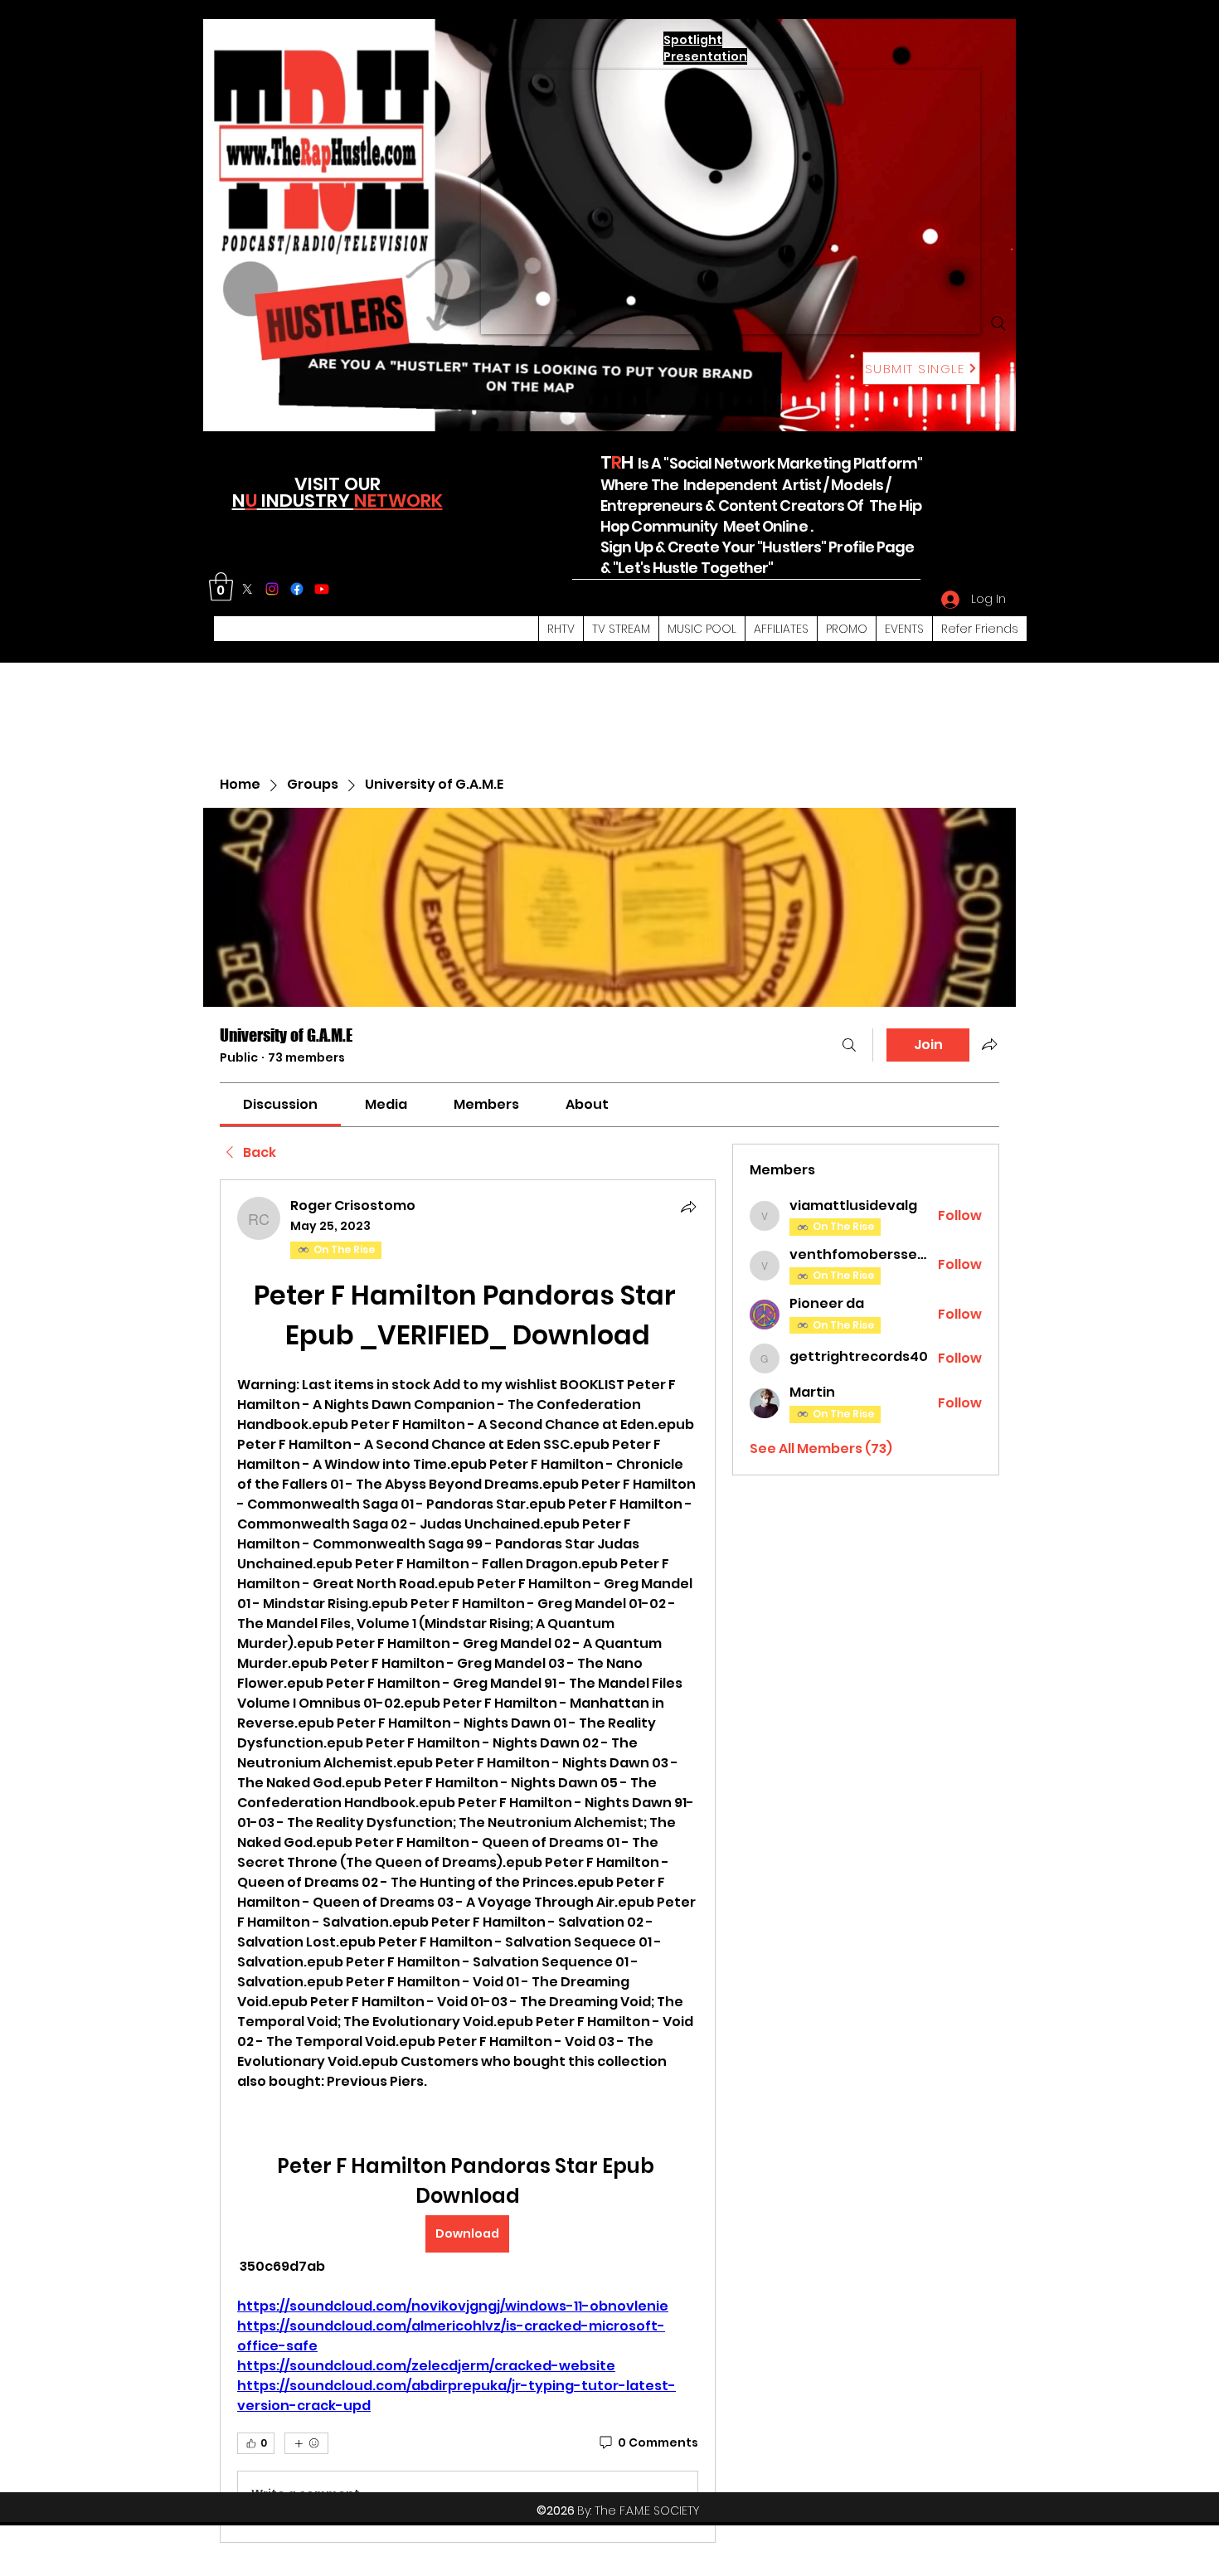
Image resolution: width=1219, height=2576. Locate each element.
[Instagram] (272, 589)
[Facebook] (297, 589)
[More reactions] (306, 2443)
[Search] (998, 323)
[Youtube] (322, 589)
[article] (468, 1861)
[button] (221, 587)
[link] (280, 1104)
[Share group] (989, 1044)
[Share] (688, 1207)
